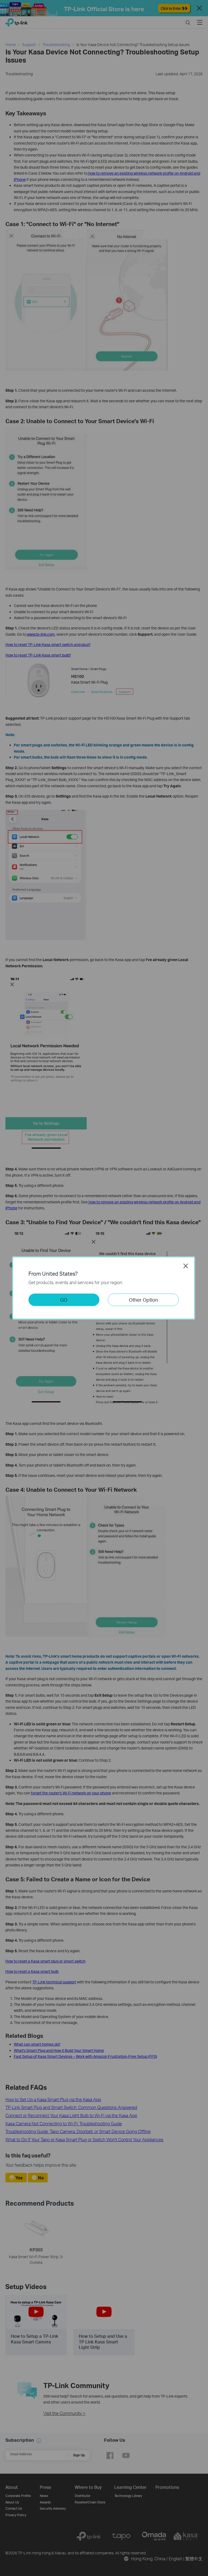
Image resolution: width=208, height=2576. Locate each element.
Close (186, 1266)
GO (64, 1300)
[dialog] (104, 1288)
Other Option (143, 1300)
